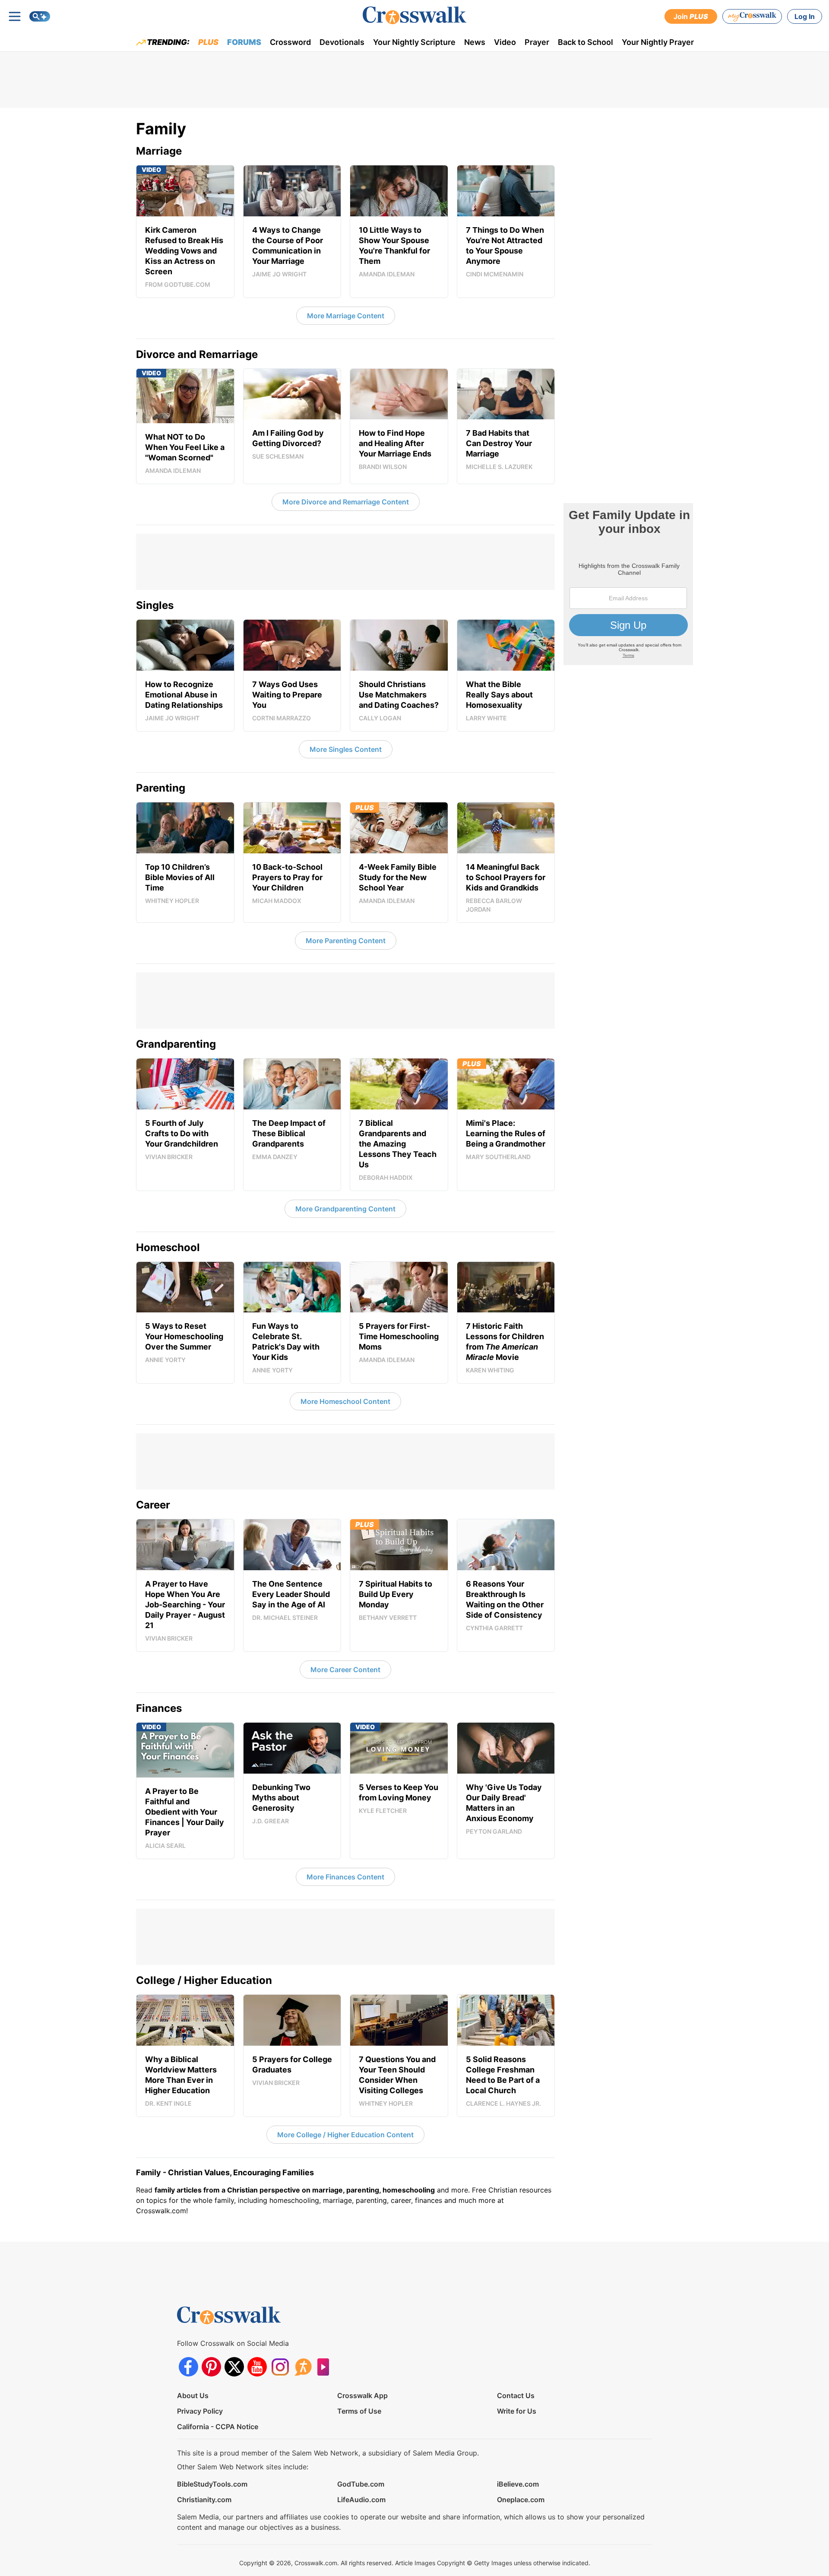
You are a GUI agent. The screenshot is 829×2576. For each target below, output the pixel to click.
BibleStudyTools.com (212, 2484)
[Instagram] (280, 2367)
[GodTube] (326, 2367)
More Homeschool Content (345, 1401)
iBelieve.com (518, 2484)
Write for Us (517, 2411)
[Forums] (303, 2367)
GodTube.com (361, 2484)
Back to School (585, 42)
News (475, 42)
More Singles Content (346, 749)
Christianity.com (204, 2500)
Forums (244, 42)
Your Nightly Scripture (414, 42)
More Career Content (345, 1670)
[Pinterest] (211, 2367)
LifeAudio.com (361, 2500)
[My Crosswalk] (752, 16)
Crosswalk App (362, 2395)
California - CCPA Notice (218, 2427)
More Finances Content (345, 1877)
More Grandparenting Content (345, 1209)
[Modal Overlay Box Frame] (628, 584)
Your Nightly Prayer (658, 42)
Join (691, 16)
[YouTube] (257, 2367)
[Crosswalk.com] (414, 15)
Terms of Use (359, 2411)
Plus (208, 42)
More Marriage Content (346, 316)
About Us (193, 2395)
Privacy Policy (200, 2411)
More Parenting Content (346, 941)
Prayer (537, 42)
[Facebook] (188, 2367)
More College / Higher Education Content (345, 2135)
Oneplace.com (521, 2500)
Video (505, 42)
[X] (234, 2367)
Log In (805, 16)
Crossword (290, 42)
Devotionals (342, 42)
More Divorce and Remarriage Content (346, 502)
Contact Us (516, 2395)
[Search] (40, 16)
